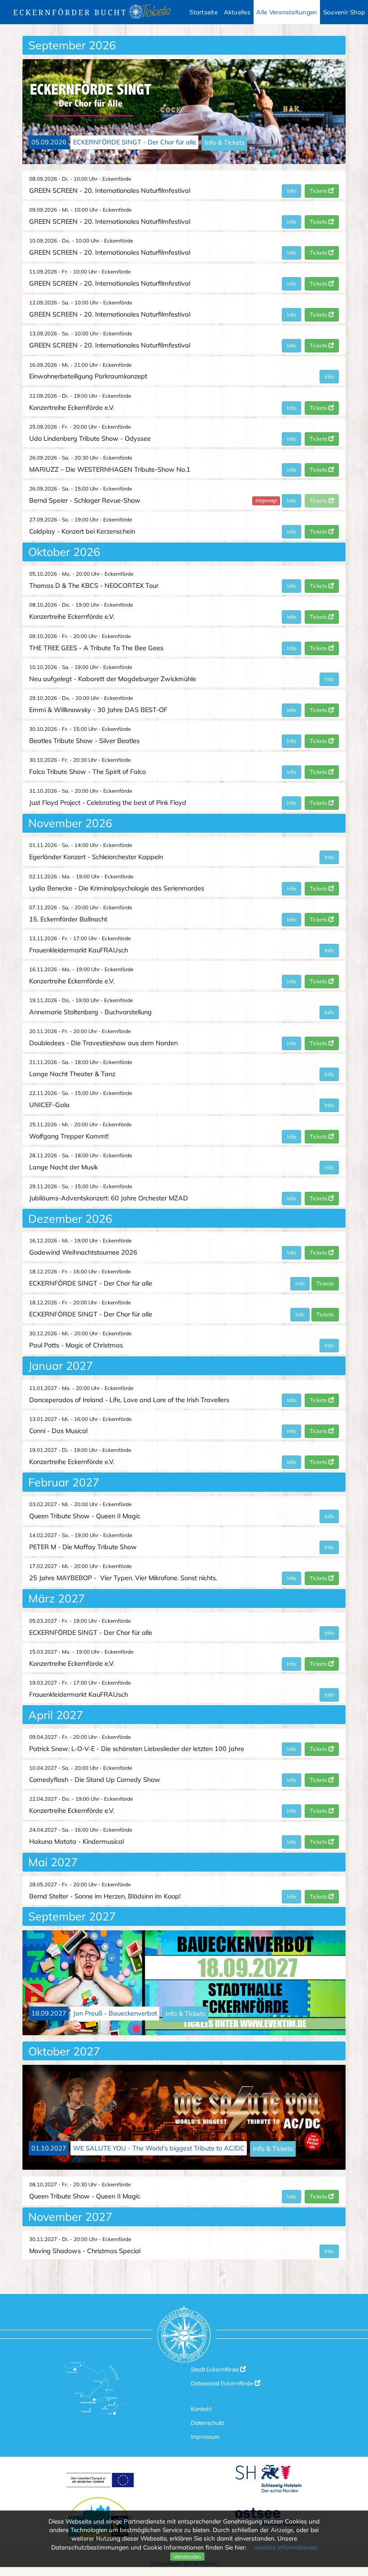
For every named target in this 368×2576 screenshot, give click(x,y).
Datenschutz (208, 2423)
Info (291, 191)
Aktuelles (237, 12)
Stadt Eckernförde (215, 2369)
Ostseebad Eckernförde (223, 2383)
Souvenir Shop (344, 12)
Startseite (204, 12)
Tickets (319, 191)
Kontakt (201, 2409)
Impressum (205, 2437)
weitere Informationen (286, 2547)
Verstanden (187, 2556)
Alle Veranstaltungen (287, 12)
